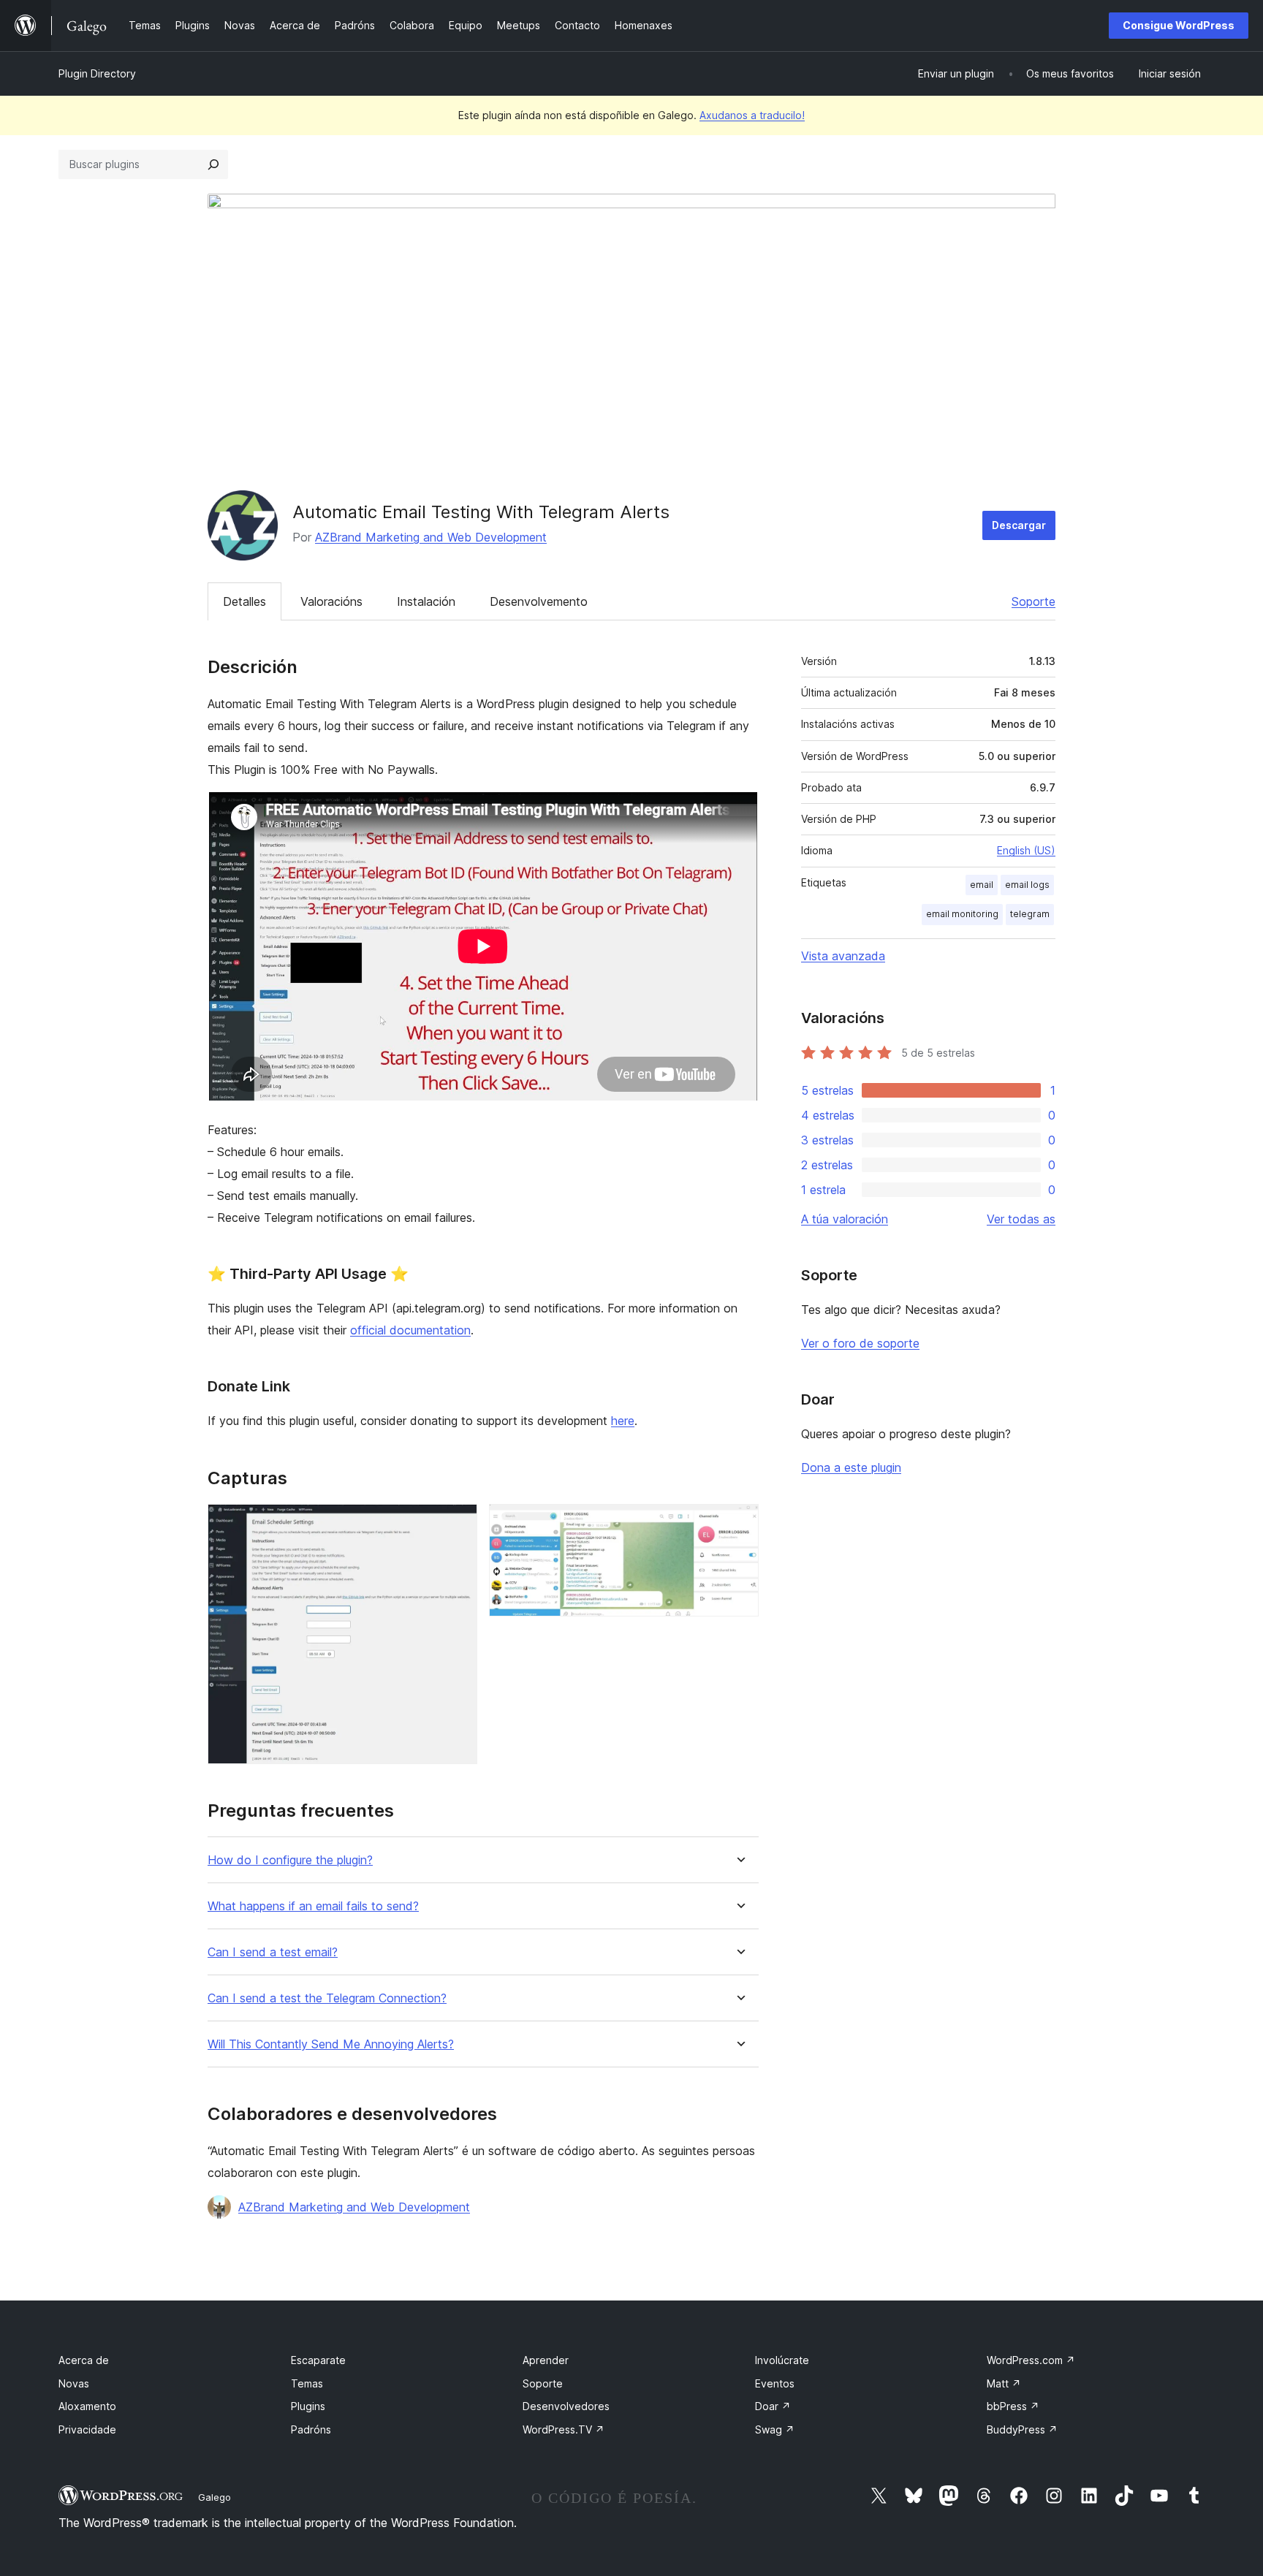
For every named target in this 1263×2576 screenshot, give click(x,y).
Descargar (1019, 525)
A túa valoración (845, 1219)
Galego (215, 2497)
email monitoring (962, 914)
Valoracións (331, 601)
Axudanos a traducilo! (752, 115)
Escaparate (318, 2360)
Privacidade (87, 2429)
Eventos (775, 2383)
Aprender (546, 2360)
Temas (307, 2383)
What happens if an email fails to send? (313, 1906)
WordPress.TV (564, 2429)
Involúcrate (782, 2360)
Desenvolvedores (566, 2406)
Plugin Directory (97, 73)
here (623, 1421)
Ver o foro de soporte (860, 1343)
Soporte (1033, 601)
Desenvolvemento (539, 601)
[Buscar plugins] (213, 164)
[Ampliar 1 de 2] (458, 1524)
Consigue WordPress (1179, 25)
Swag (775, 2429)
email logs (1027, 885)
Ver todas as (1021, 1219)
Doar (773, 2406)
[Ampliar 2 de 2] (739, 1524)
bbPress (1013, 2406)
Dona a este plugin (851, 1467)
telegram (1030, 914)
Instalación (426, 601)
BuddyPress (1022, 2429)
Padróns (311, 2429)
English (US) (1026, 850)
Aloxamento (87, 2406)
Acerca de (84, 2360)
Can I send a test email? (273, 1952)
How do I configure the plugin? (290, 1860)
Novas (74, 2383)
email (982, 885)
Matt (1004, 2383)
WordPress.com (1031, 2360)
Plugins (308, 2406)
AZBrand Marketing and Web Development (431, 537)
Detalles (244, 601)
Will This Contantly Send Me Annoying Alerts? (331, 2044)
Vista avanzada (843, 956)
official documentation (410, 1330)
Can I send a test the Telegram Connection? (327, 1998)
